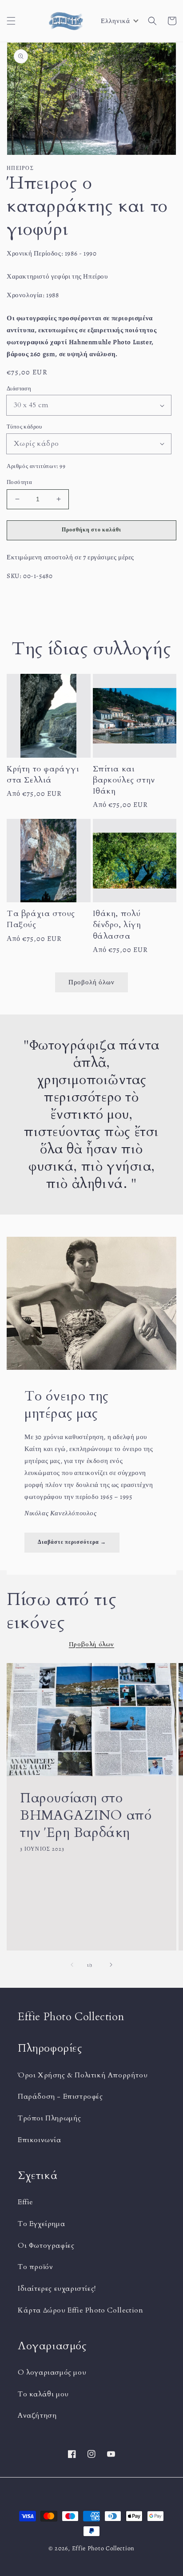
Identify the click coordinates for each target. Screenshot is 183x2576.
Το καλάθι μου (43, 2394)
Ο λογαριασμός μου (52, 2372)
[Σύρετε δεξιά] (111, 1965)
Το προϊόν (35, 2267)
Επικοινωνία (40, 2140)
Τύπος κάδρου (24, 427)
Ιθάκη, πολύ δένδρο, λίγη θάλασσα (117, 925)
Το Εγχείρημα (41, 2224)
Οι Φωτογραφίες (46, 2246)
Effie (26, 2202)
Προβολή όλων (91, 982)
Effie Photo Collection (103, 2548)
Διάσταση (19, 388)
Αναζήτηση (37, 2415)
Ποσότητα (19, 482)
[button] (11, 21)
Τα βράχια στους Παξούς (41, 919)
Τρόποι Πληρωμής (50, 2118)
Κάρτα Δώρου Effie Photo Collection (80, 2310)
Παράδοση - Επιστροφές (60, 2096)
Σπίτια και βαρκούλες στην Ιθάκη (124, 780)
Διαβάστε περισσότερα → (72, 1542)
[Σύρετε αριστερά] (72, 1965)
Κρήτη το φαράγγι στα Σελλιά (43, 775)
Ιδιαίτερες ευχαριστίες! (57, 2289)
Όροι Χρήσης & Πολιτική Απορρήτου (83, 2075)
